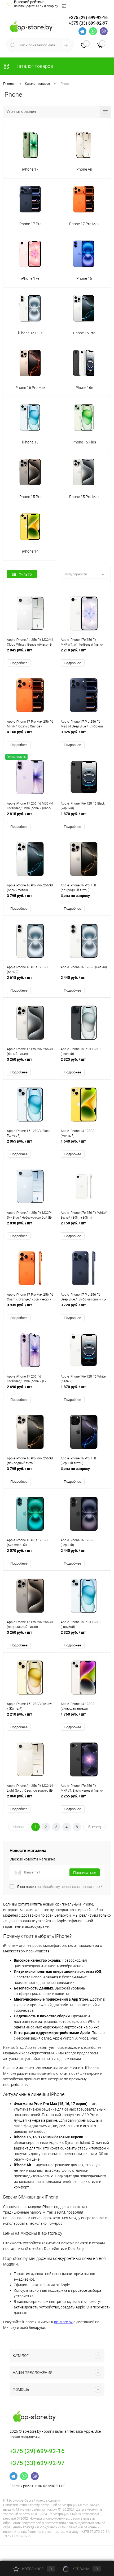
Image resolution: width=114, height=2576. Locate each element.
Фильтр (25, 574)
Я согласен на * (60, 1887)
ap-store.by (63, 2322)
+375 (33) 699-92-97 (88, 23)
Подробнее (19, 663)
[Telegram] (82, 31)
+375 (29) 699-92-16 (88, 18)
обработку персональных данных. (71, 1887)
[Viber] (104, 31)
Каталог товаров (34, 66)
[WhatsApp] (93, 31)
